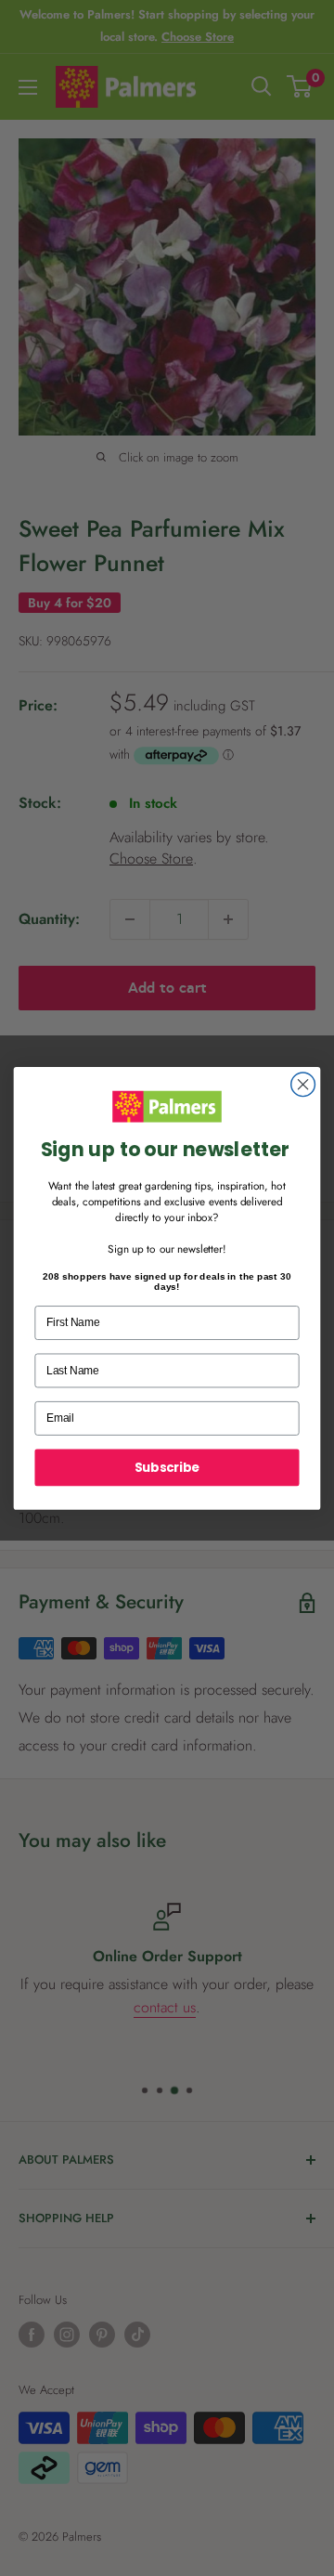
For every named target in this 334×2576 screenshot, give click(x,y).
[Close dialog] (303, 1085)
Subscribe (167, 1466)
